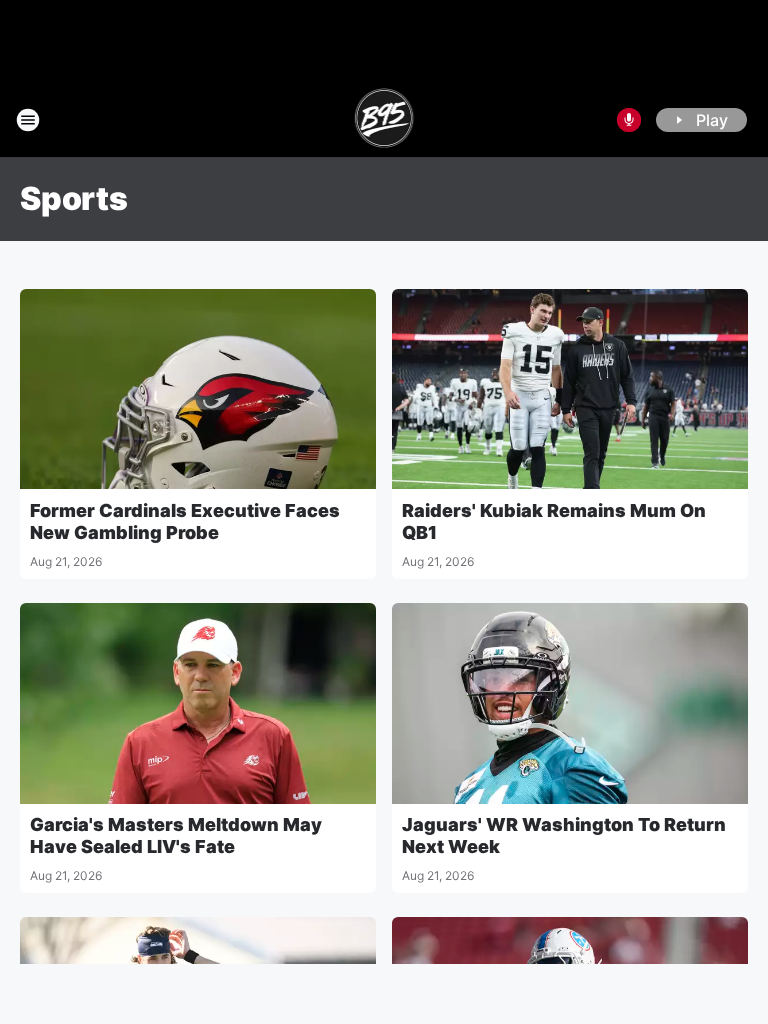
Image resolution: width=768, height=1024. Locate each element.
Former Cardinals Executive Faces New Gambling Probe (185, 521)
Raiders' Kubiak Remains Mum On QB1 (554, 521)
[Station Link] (384, 120)
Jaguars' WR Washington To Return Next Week (564, 835)
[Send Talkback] (629, 120)
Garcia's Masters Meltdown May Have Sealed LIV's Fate (176, 835)
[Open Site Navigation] (28, 120)
